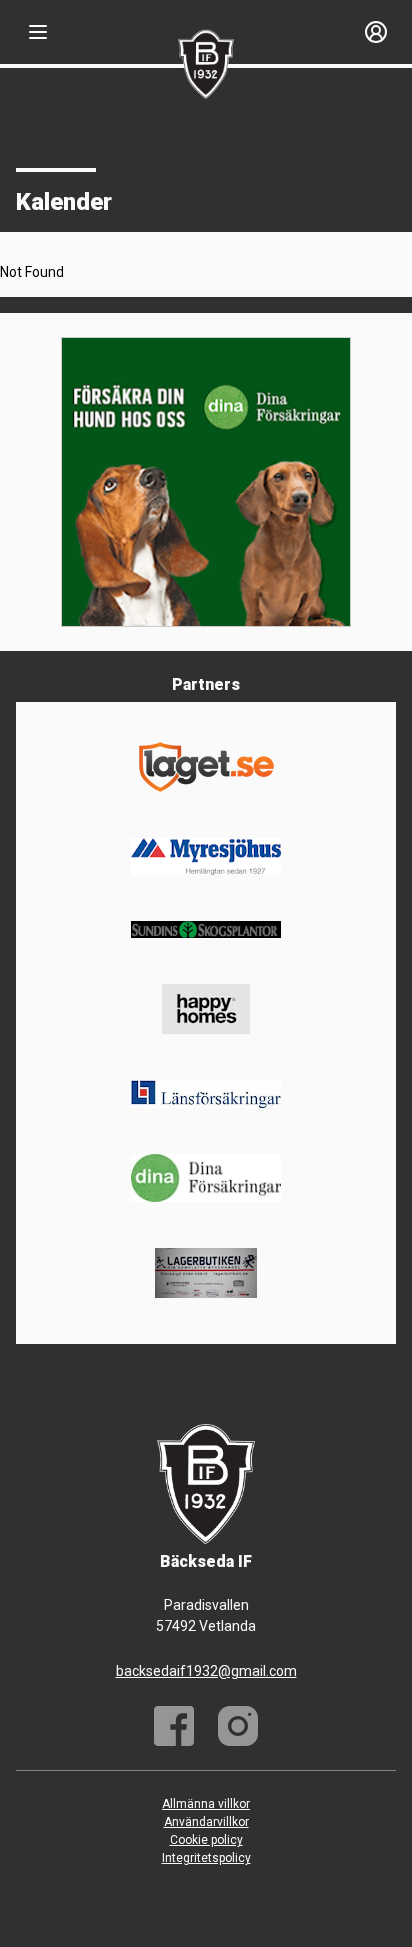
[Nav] (38, 32)
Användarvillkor (206, 1822)
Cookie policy (206, 1840)
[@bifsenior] (238, 1726)
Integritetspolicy (206, 1858)
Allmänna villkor (206, 1804)
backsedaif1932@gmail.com (206, 1671)
